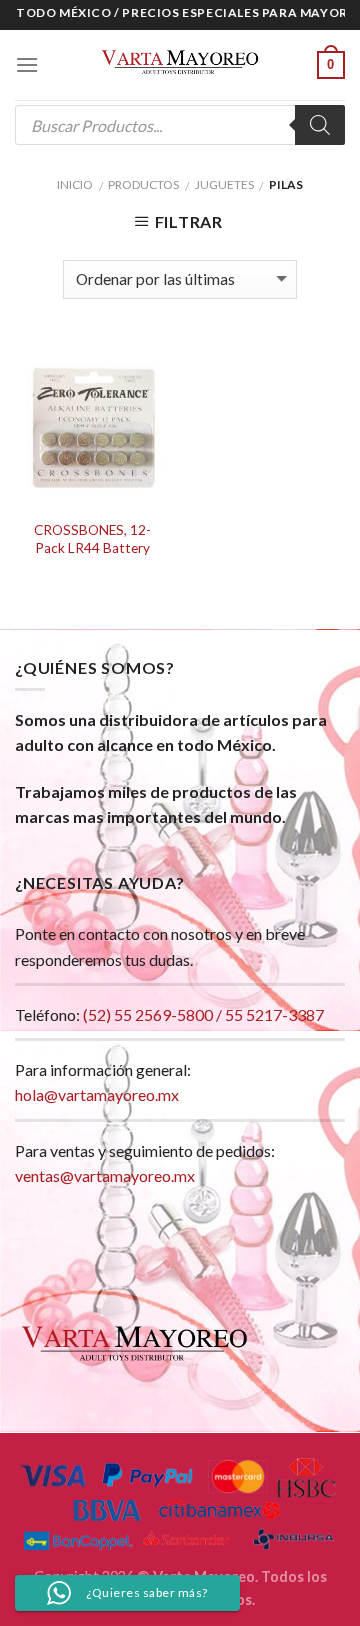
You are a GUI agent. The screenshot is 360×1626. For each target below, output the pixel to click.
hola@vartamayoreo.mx (97, 1094)
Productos (143, 184)
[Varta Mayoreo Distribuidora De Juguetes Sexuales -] (180, 65)
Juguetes (224, 184)
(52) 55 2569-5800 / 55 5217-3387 (203, 1014)
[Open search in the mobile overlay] (180, 125)
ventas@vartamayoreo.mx (105, 1175)
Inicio (75, 184)
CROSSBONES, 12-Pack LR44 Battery (92, 539)
